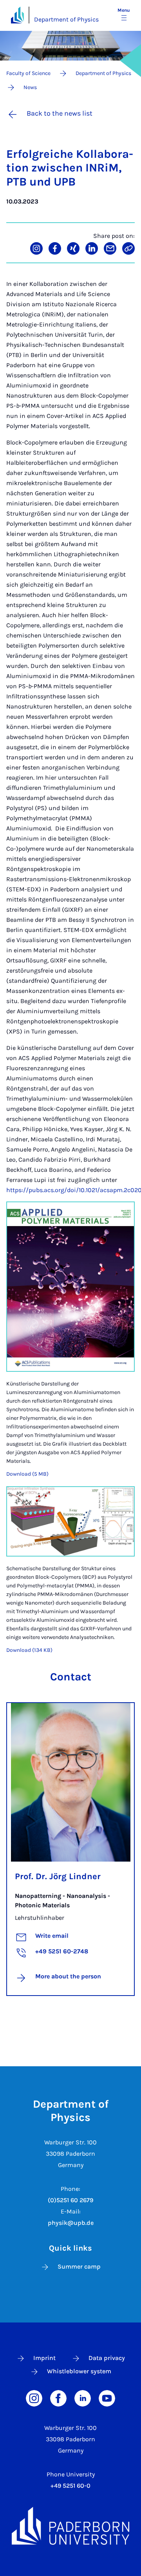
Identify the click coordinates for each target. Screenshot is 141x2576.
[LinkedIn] (83, 2398)
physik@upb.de (71, 2223)
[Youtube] (107, 2398)
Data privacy (107, 2358)
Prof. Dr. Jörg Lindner (58, 1876)
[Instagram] (34, 2398)
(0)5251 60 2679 (70, 2200)
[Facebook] (58, 2398)
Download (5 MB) (27, 1474)
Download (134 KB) (29, 1650)
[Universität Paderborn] (70, 2526)
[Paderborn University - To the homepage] (17, 15)
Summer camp (79, 2266)
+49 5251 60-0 (70, 2486)
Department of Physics (66, 19)
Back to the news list (60, 113)
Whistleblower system (79, 2371)
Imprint (44, 2358)
